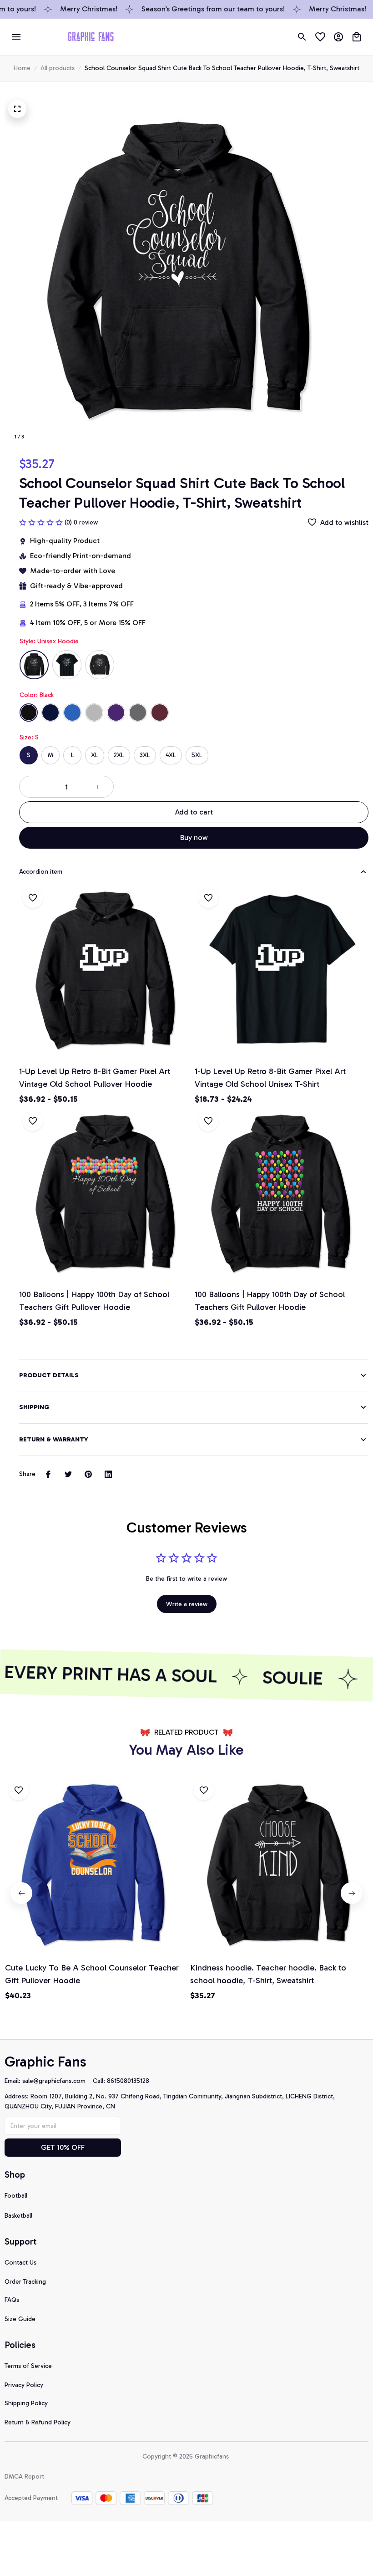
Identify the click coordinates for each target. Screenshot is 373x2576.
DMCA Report (24, 2477)
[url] (58, 2081)
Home (22, 68)
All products (58, 68)
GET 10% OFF (63, 2147)
